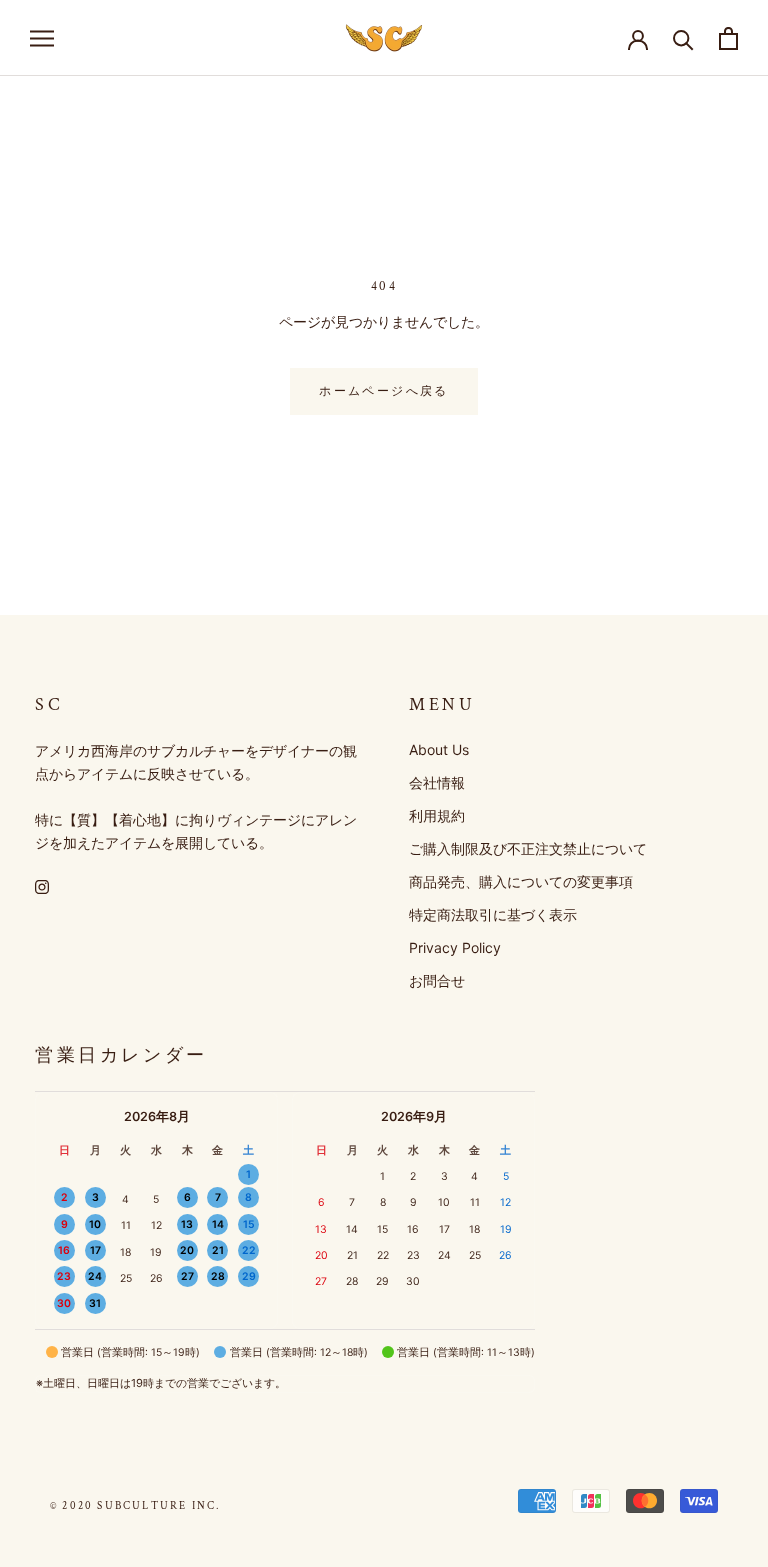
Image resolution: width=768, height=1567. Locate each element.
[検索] (683, 38)
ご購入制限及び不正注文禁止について (528, 848)
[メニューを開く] (42, 38)
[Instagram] (42, 885)
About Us (439, 749)
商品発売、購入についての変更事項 (521, 881)
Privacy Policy (455, 947)
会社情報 (437, 782)
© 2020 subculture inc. (135, 1506)
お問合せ (437, 980)
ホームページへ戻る (384, 391)
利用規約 (437, 815)
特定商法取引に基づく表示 (493, 914)
